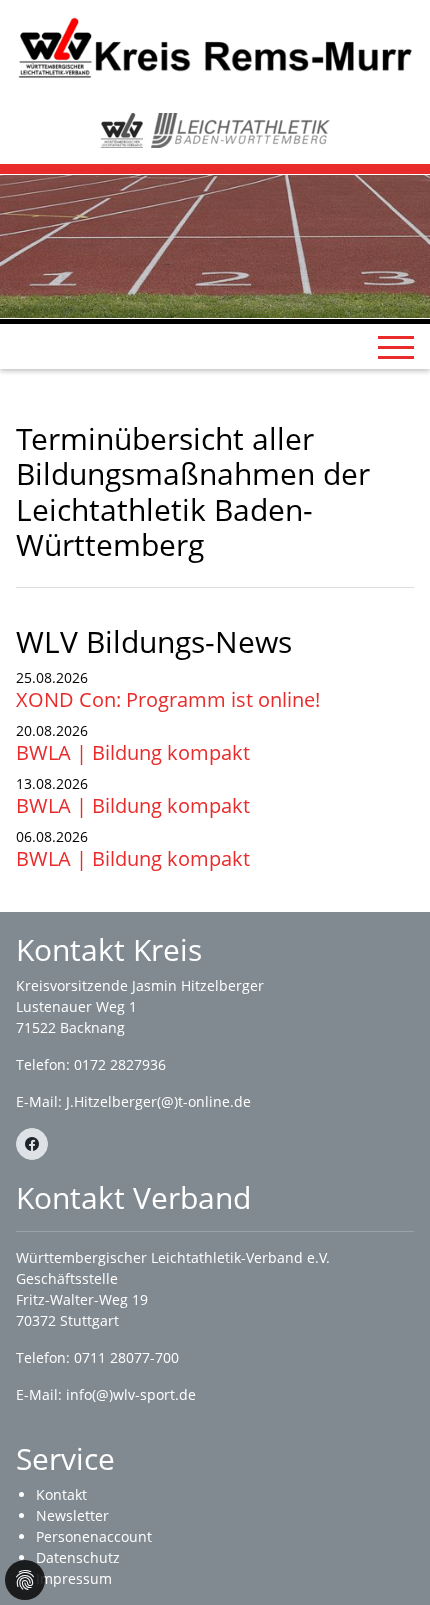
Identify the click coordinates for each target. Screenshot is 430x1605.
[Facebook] (32, 1144)
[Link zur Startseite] (215, 46)
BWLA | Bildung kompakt (133, 752)
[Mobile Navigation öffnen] (396, 347)
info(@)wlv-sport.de (131, 1394)
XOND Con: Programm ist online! (168, 699)
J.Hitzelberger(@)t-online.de (158, 1101)
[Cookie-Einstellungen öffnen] (25, 1580)
